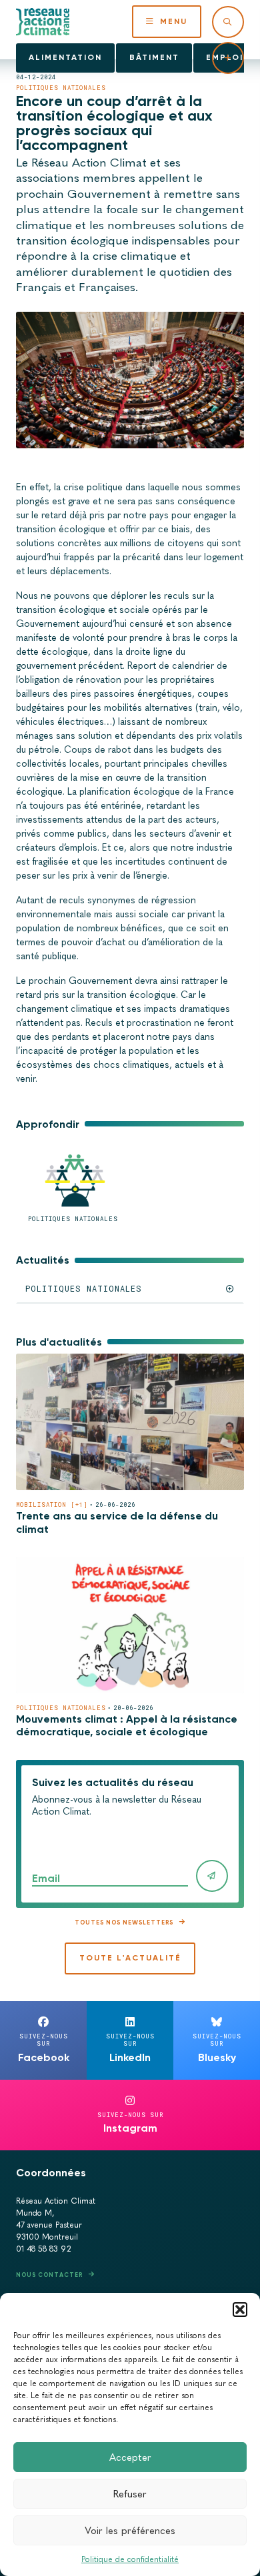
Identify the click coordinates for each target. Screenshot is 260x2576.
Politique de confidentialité (130, 2559)
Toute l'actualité (130, 1958)
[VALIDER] (212, 1876)
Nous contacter (49, 2275)
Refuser (130, 2494)
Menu (174, 21)
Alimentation (65, 57)
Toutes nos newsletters (124, 1922)
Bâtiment (154, 57)
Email (46, 1878)
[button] (240, 2310)
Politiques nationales (61, 88)
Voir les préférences (130, 2531)
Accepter (130, 2457)
